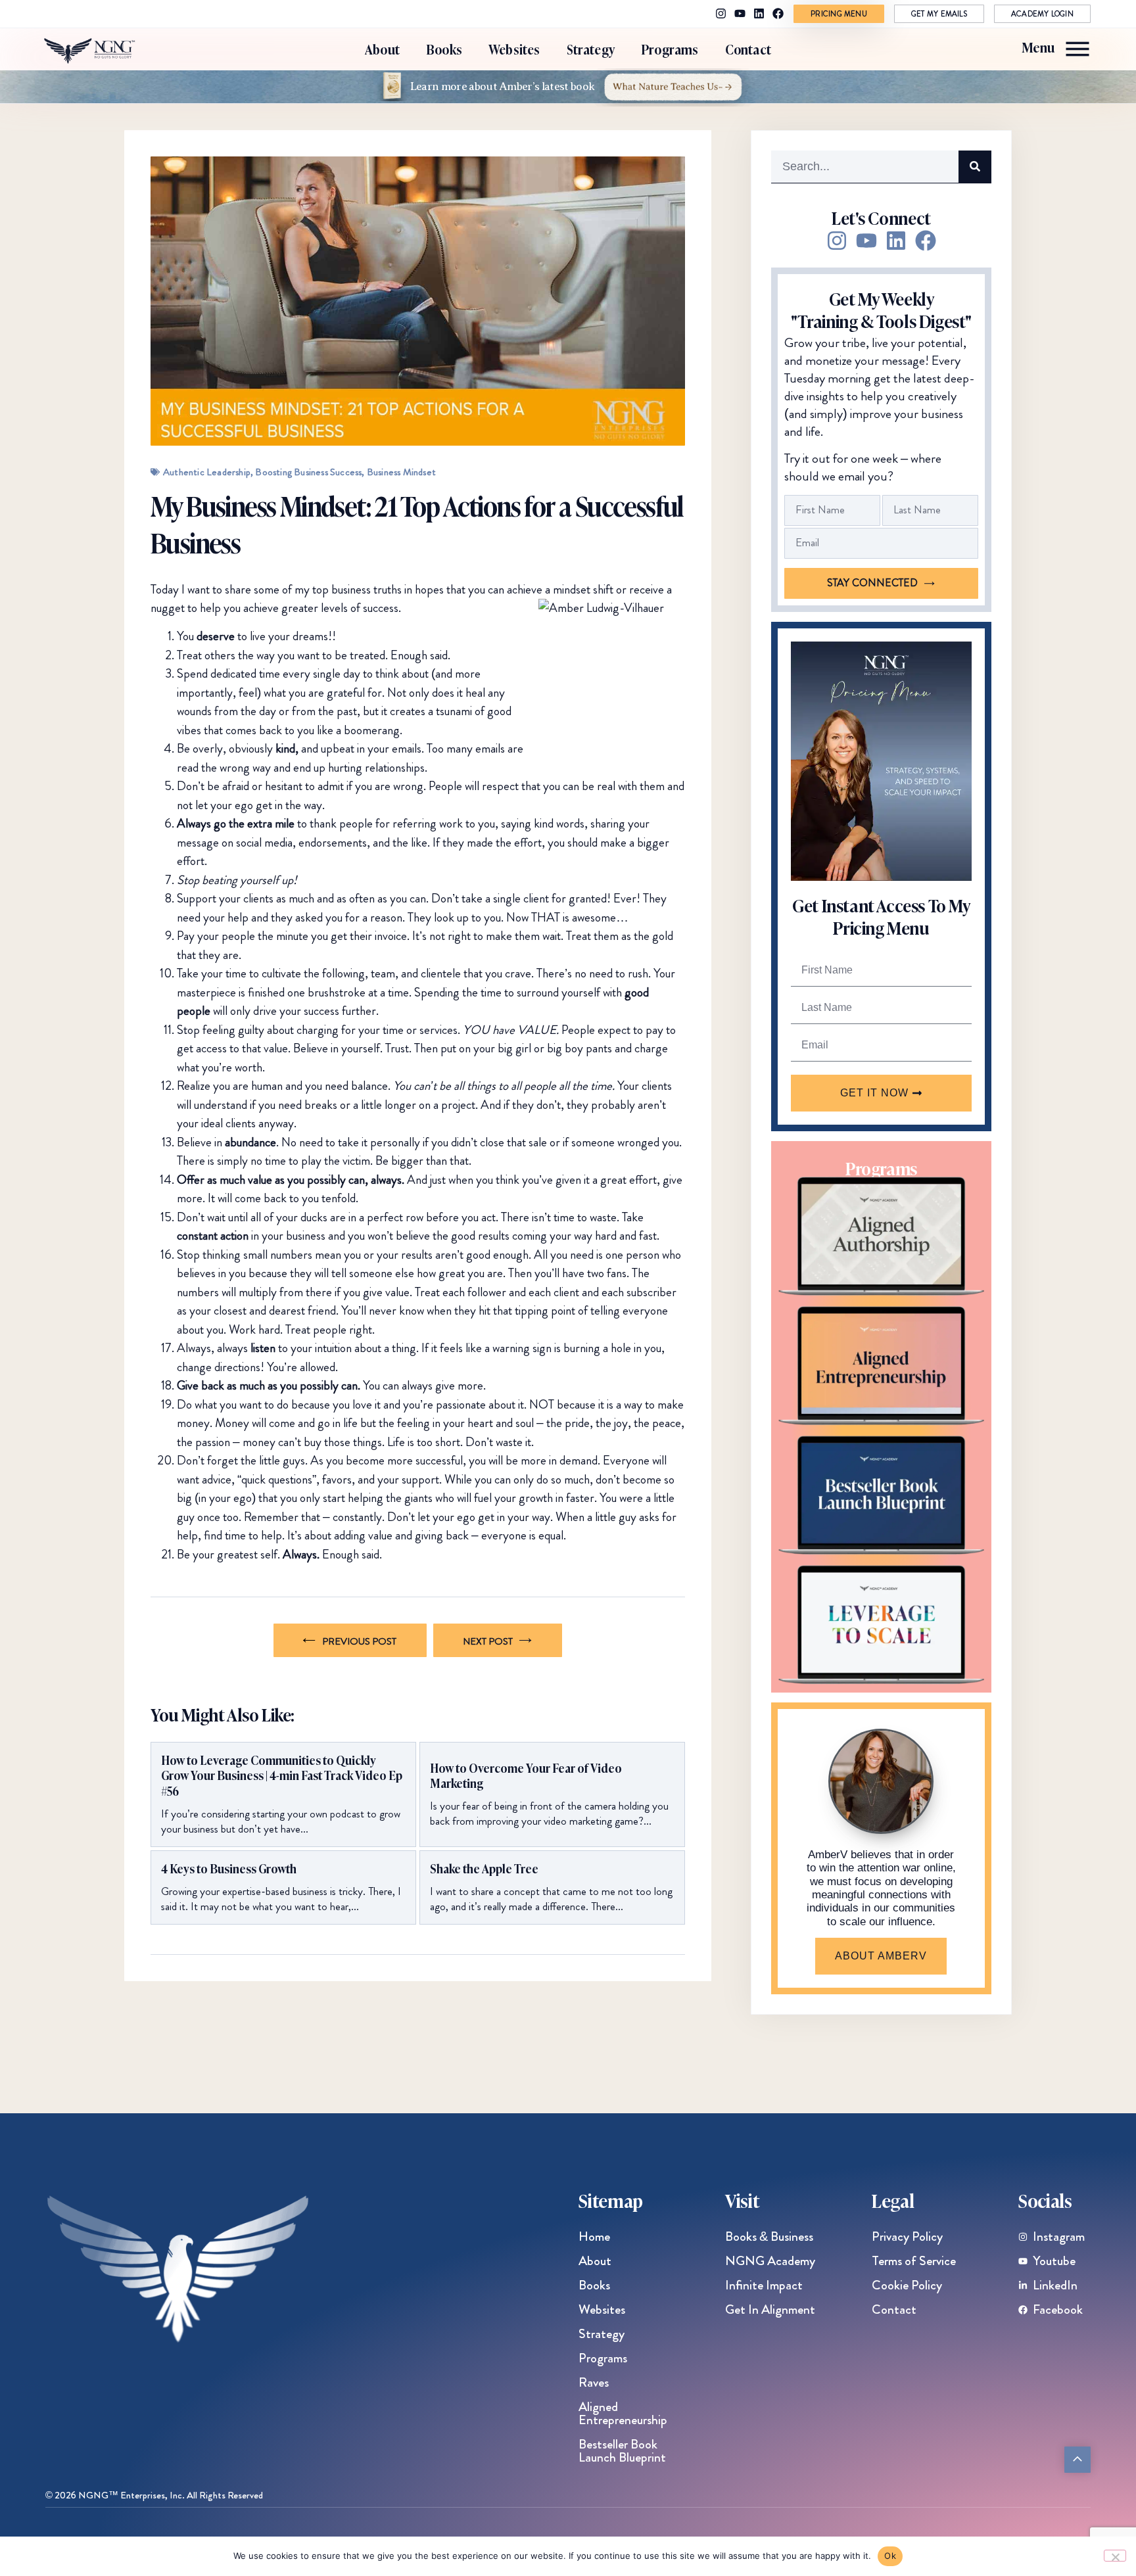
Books (444, 49)
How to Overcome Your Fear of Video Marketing (526, 1776)
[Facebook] (778, 13)
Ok (890, 2556)
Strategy (591, 49)
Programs (670, 49)
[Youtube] (740, 13)
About (382, 49)
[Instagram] (721, 13)
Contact (748, 49)
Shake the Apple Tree (484, 1868)
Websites (514, 49)
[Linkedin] (759, 13)
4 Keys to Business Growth (229, 1868)
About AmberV (881, 1956)
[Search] (975, 167)
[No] (1115, 2556)
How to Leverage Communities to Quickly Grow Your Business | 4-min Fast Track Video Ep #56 (282, 1775)
